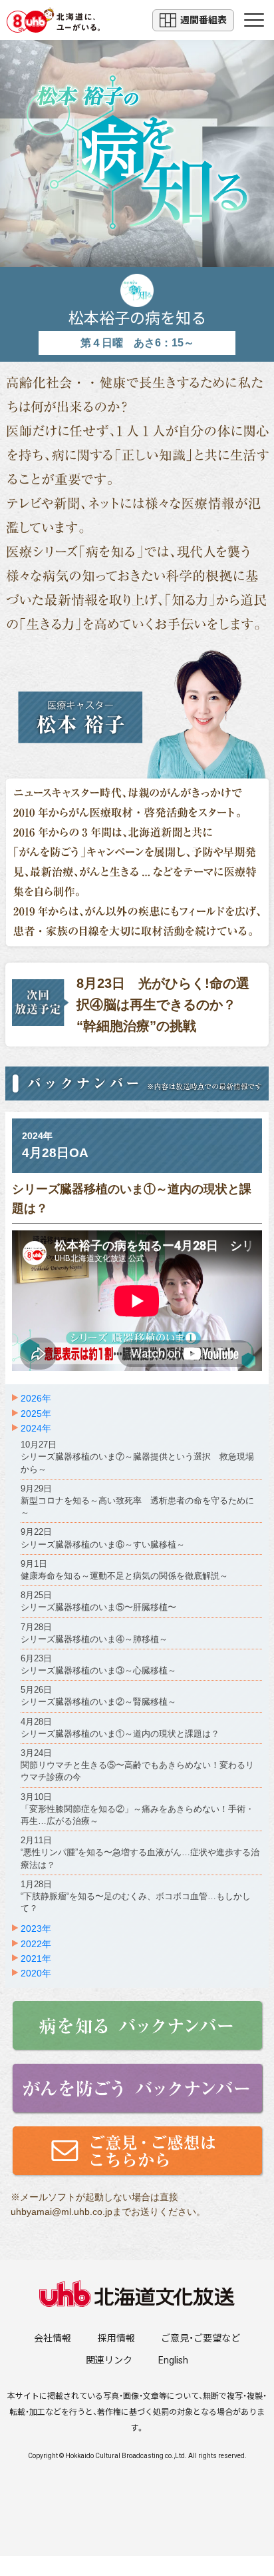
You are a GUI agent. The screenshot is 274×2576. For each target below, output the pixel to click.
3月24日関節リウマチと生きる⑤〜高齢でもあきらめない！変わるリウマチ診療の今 (137, 1765)
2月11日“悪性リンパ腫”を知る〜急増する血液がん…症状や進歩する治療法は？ (140, 1852)
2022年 (36, 1944)
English (173, 2360)
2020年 (36, 1973)
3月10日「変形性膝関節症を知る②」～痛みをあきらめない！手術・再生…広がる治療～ (137, 1809)
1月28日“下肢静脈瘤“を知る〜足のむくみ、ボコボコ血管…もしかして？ (136, 1896)
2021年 (36, 1958)
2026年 (36, 1398)
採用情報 (116, 2338)
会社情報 (53, 2338)
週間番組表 (204, 20)
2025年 (36, 1414)
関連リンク (109, 2360)
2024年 (36, 1428)
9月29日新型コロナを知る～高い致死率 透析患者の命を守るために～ (137, 1501)
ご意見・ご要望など (201, 2338)
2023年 (36, 1929)
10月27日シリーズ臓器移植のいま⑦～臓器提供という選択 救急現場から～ (137, 1457)
